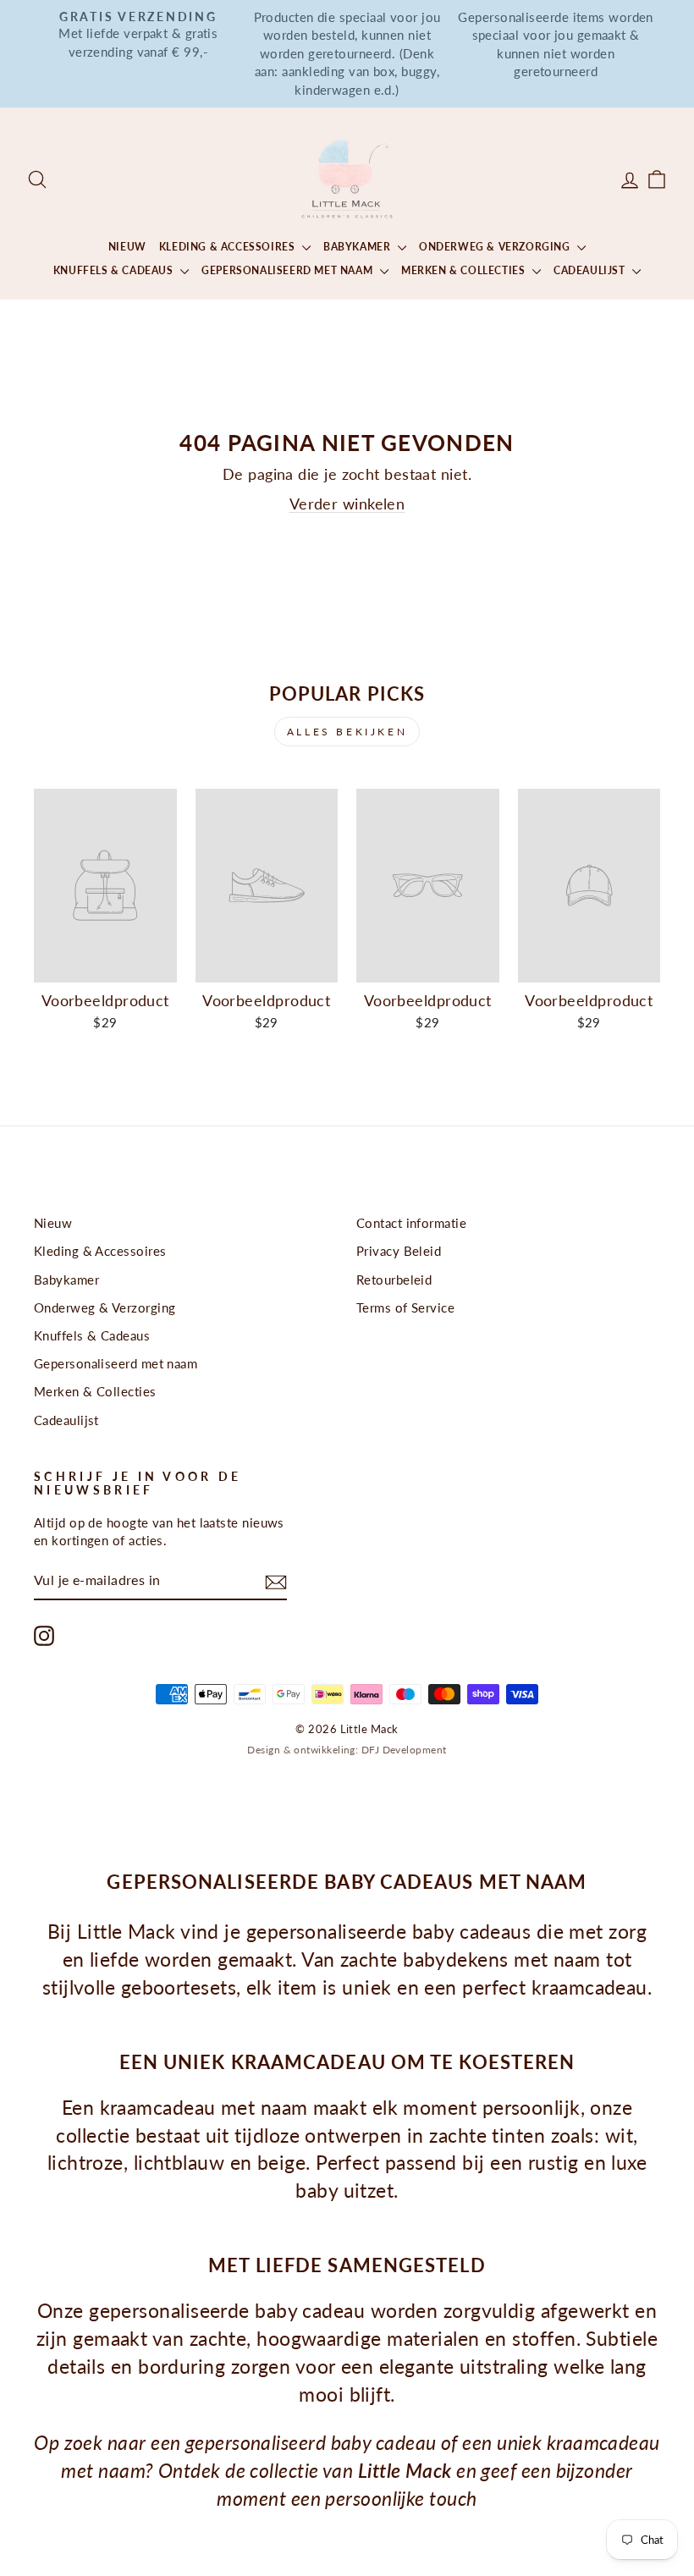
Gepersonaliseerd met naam (289, 270)
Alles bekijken (347, 732)
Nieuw (127, 247)
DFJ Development (404, 1750)
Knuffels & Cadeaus (115, 270)
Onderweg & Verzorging (496, 247)
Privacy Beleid (399, 1251)
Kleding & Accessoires (229, 247)
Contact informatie (411, 1223)
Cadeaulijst (591, 270)
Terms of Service (405, 1307)
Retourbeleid (394, 1280)
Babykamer (358, 247)
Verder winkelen (347, 504)
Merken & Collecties (465, 270)
